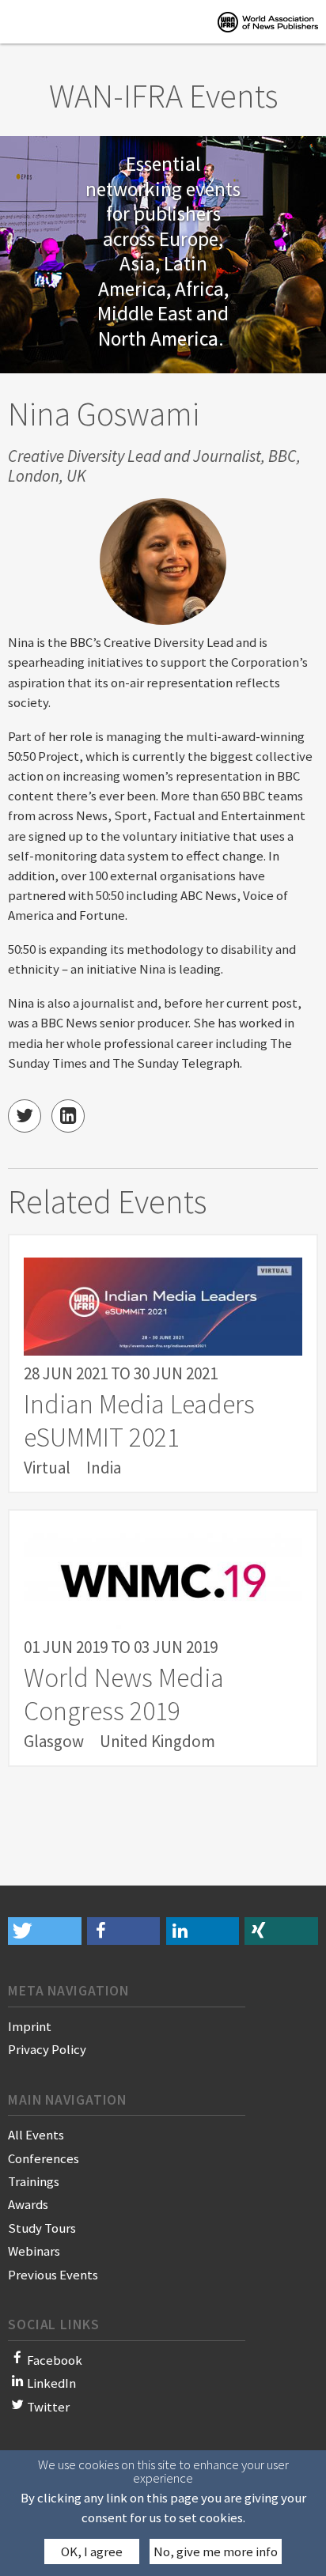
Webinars (34, 2251)
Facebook (55, 2360)
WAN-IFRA (268, 22)
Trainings (34, 2181)
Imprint (30, 2026)
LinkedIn (51, 2383)
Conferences (44, 2158)
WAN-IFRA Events (163, 96)
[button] (45, 1931)
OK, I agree (92, 2551)
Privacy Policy (47, 2049)
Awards (28, 2204)
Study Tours (42, 2228)
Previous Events (53, 2275)
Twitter (48, 2407)
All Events (36, 2135)
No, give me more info (216, 2551)
